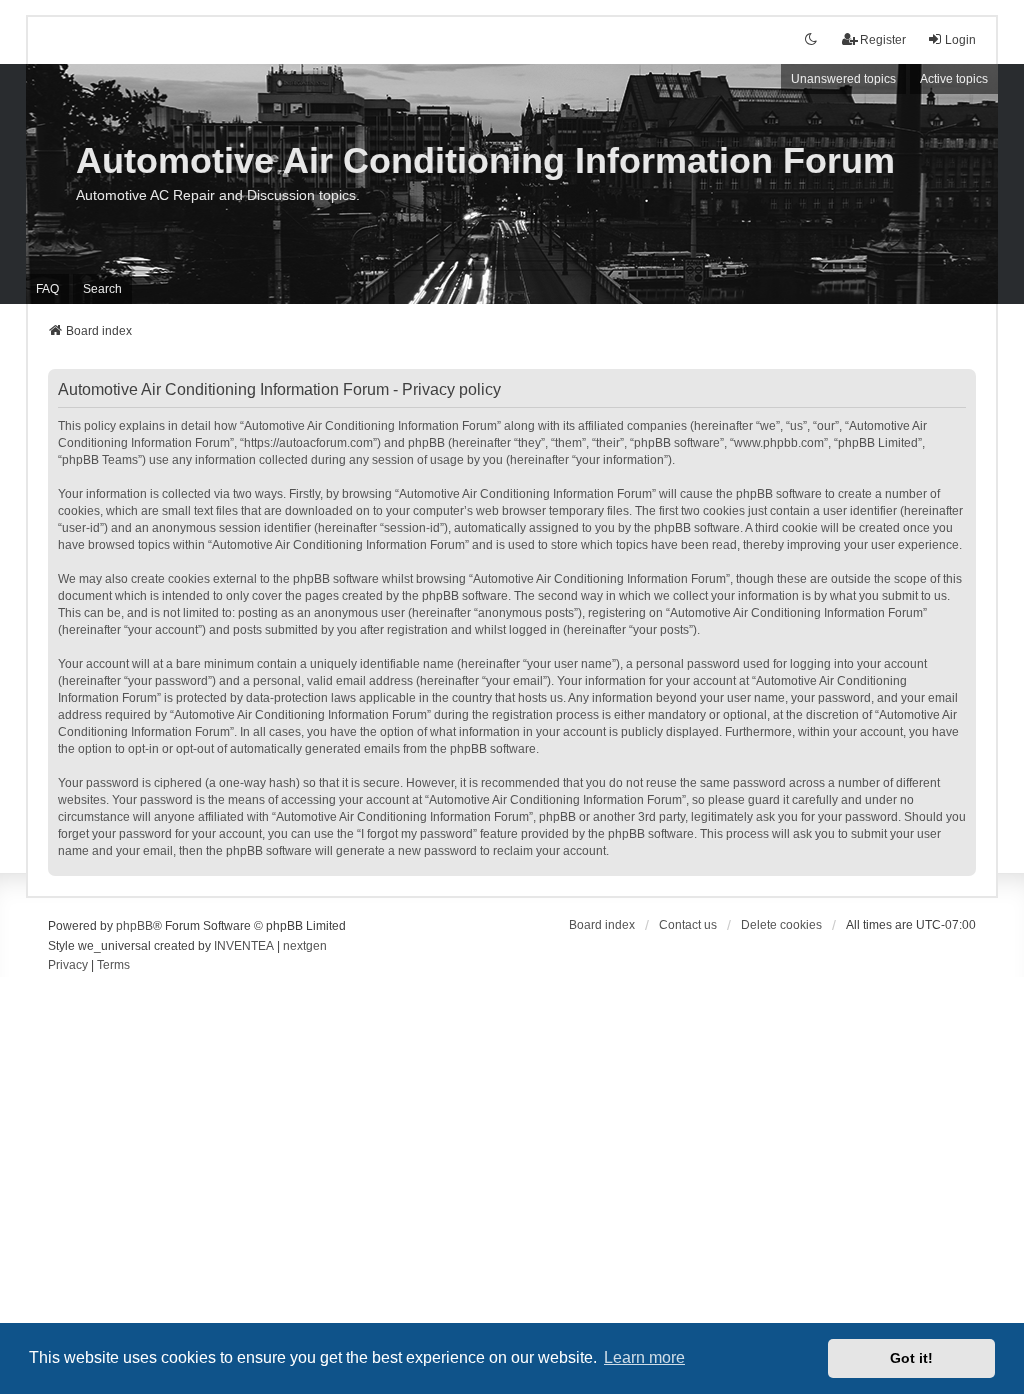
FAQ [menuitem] (47, 289)
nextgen (305, 946)
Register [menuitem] (883, 40)
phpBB (134, 926)
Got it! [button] (911, 1358)
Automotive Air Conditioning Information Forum (485, 160)
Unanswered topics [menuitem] (843, 79)
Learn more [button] (644, 1357)
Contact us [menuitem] (688, 925)
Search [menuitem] (102, 289)
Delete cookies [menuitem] (781, 925)
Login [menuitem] (960, 40)
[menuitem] (68, 966)
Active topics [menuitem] (954, 79)
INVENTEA (244, 946)
